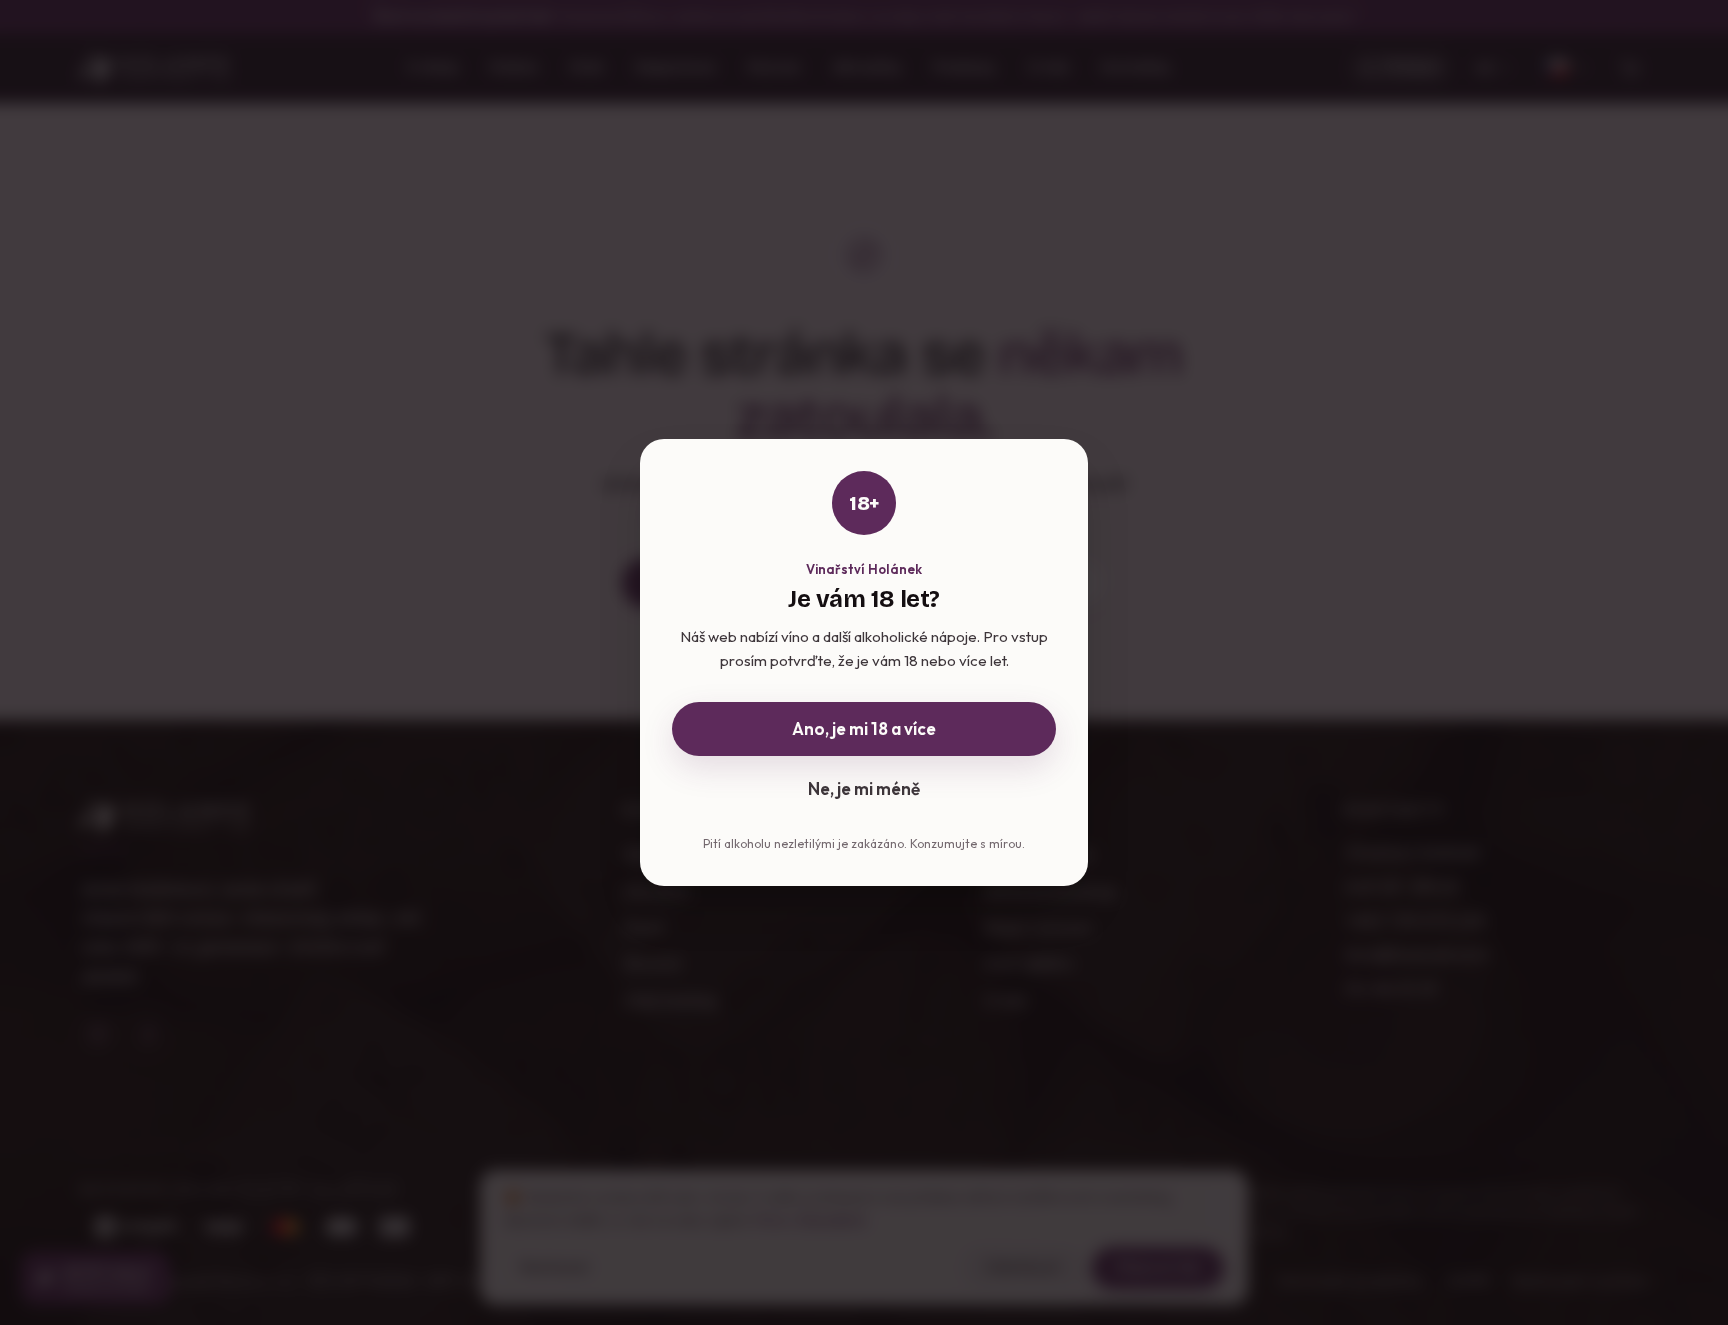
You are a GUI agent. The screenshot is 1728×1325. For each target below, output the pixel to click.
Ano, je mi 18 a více (864, 728)
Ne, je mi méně (864, 788)
